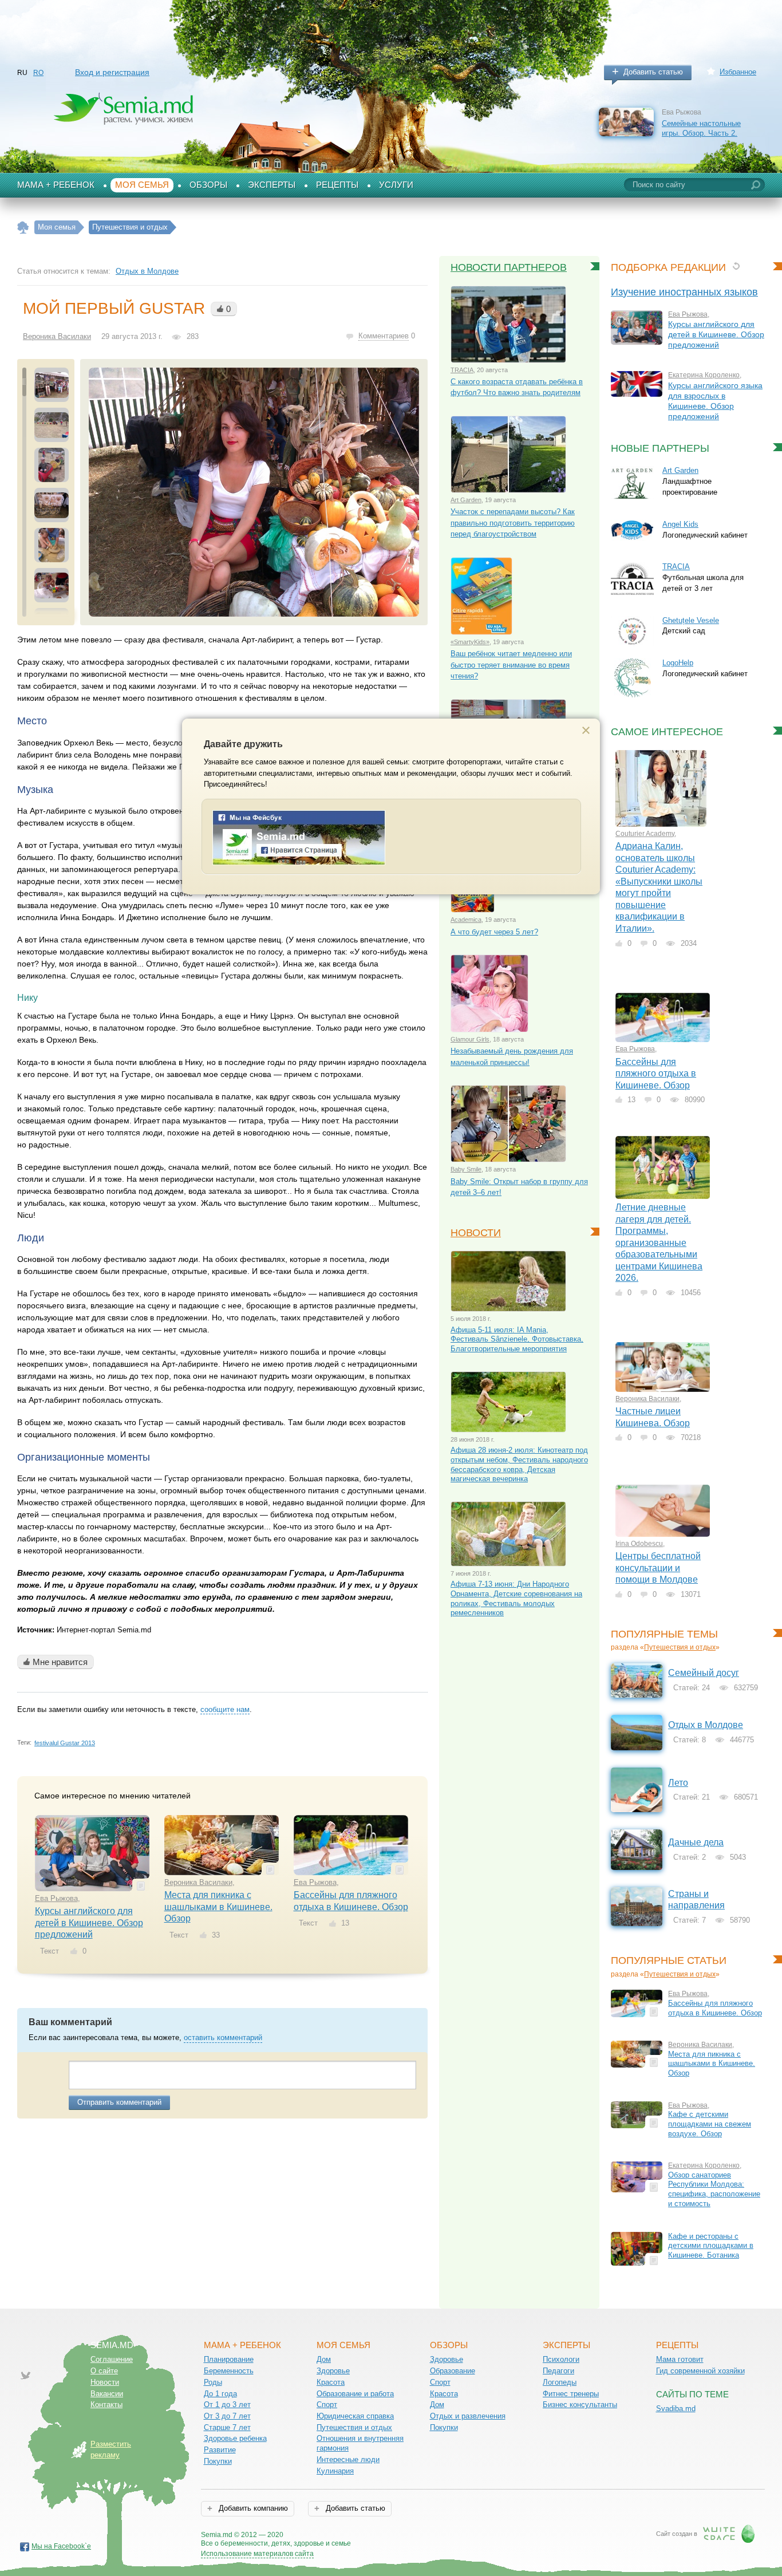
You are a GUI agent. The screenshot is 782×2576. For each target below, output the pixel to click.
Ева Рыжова (56, 1898)
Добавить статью (653, 72)
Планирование (229, 2359)
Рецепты (337, 185)
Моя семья (142, 185)
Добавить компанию (252, 2508)
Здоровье (333, 2371)
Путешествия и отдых (680, 1647)
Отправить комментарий (119, 2102)
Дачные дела (696, 1842)
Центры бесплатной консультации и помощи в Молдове (658, 1568)
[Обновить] (736, 266)
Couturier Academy (645, 834)
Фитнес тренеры (571, 2394)
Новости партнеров (509, 267)
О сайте (104, 2371)
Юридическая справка (355, 2416)
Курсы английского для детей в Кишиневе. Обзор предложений (89, 1923)
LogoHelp (678, 663)
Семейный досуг (704, 1673)
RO (38, 73)
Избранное (738, 72)
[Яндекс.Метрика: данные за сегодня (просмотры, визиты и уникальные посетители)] (384, 2536)
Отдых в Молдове (147, 271)
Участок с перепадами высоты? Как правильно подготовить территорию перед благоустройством (513, 523)
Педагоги (558, 2371)
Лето (678, 1783)
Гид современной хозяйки (700, 2371)
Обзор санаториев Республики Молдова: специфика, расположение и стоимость (714, 2189)
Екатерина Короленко (704, 375)
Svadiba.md (676, 2409)
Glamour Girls (470, 1039)
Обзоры (208, 185)
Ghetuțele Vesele (691, 620)
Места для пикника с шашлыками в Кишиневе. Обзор (218, 1907)
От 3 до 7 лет (227, 2416)
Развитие (220, 2450)
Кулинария (335, 2471)
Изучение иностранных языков (684, 292)
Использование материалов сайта (257, 2554)
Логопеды (560, 2382)
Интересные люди (348, 2459)
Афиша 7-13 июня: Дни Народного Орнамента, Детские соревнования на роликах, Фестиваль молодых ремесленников (516, 1598)
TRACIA (462, 370)
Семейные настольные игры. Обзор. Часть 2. (701, 128)
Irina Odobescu (639, 1544)
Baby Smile (466, 1169)
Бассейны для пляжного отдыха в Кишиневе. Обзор (656, 1074)
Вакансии (107, 2394)
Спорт (327, 2405)
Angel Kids (680, 524)
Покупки (218, 2461)
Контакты (106, 2405)
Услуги (396, 185)
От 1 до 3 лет (227, 2405)
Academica (466, 920)
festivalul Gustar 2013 (65, 1743)
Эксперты (272, 185)
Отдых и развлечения (468, 2416)
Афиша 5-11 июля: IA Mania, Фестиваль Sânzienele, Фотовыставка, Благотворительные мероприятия (517, 1339)
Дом (324, 2359)
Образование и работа (355, 2394)
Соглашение (112, 2359)
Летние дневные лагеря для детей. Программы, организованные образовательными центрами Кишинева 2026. (659, 1242)
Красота (331, 2382)
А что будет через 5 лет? (494, 932)
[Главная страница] (23, 228)
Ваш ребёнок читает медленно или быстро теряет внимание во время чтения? (511, 665)
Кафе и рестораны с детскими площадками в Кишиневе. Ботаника (711, 2246)
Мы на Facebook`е (61, 2546)
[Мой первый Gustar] (254, 492)
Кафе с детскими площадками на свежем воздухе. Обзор (710, 2124)
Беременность (229, 2371)
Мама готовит (680, 2359)
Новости (476, 1233)
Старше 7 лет (227, 2427)
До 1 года (220, 2394)
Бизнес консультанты (580, 2405)
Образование (453, 2371)
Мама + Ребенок (56, 185)
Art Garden (466, 500)
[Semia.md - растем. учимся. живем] (299, 863)
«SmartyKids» (470, 642)
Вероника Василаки (57, 336)
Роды (213, 2382)
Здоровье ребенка (235, 2438)
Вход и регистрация (112, 72)
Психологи (561, 2359)
